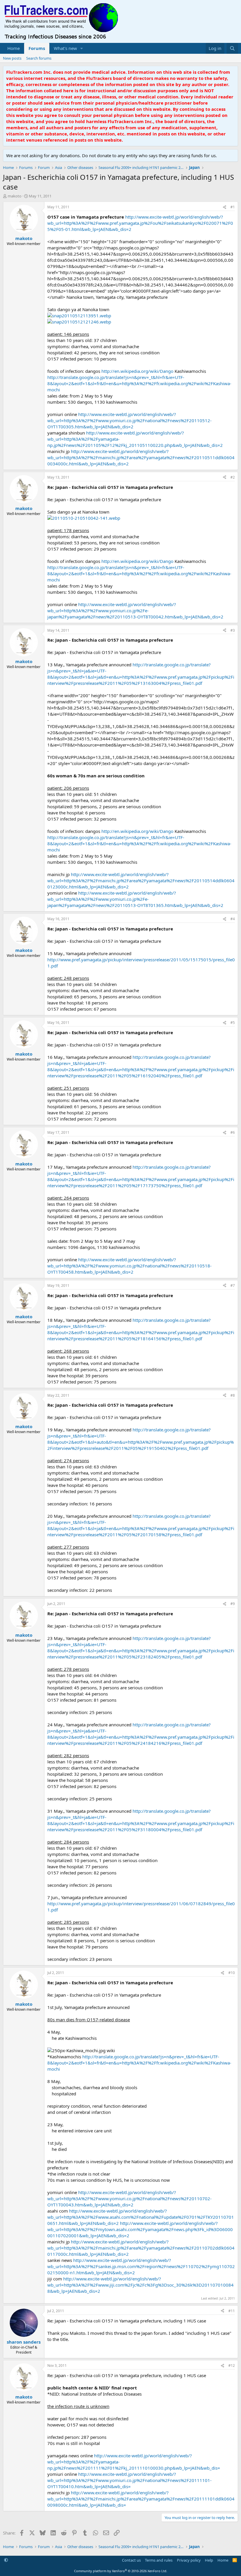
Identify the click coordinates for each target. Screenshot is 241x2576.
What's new (65, 48)
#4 (233, 919)
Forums (37, 48)
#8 (233, 1395)
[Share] (225, 207)
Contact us (131, 2560)
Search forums (39, 58)
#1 (233, 207)
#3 (233, 630)
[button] (82, 48)
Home (14, 48)
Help (209, 2560)
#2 (233, 477)
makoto (15, 196)
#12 (232, 2365)
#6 (233, 1132)
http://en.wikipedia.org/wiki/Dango (137, 371)
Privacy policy (189, 2560)
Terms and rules (159, 2560)
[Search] (232, 48)
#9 (233, 1604)
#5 (233, 1023)
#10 (232, 1973)
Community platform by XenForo (121, 2571)
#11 (232, 2311)
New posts (12, 58)
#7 (233, 1286)
